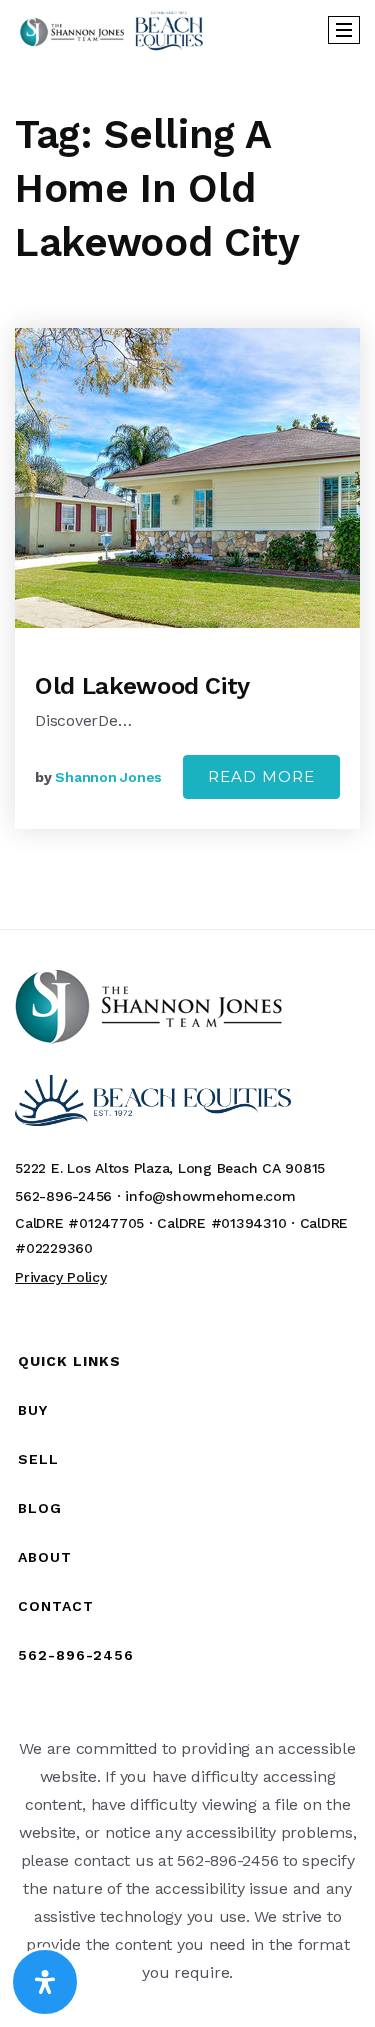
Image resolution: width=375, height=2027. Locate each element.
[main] (187, 494)
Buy (33, 1410)
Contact (56, 1606)
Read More (261, 776)
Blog (40, 1508)
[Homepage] (111, 30)
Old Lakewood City (142, 686)
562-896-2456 (76, 1655)
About (45, 1557)
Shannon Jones (108, 777)
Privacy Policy (61, 1277)
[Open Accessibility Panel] (45, 1982)
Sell (38, 1459)
